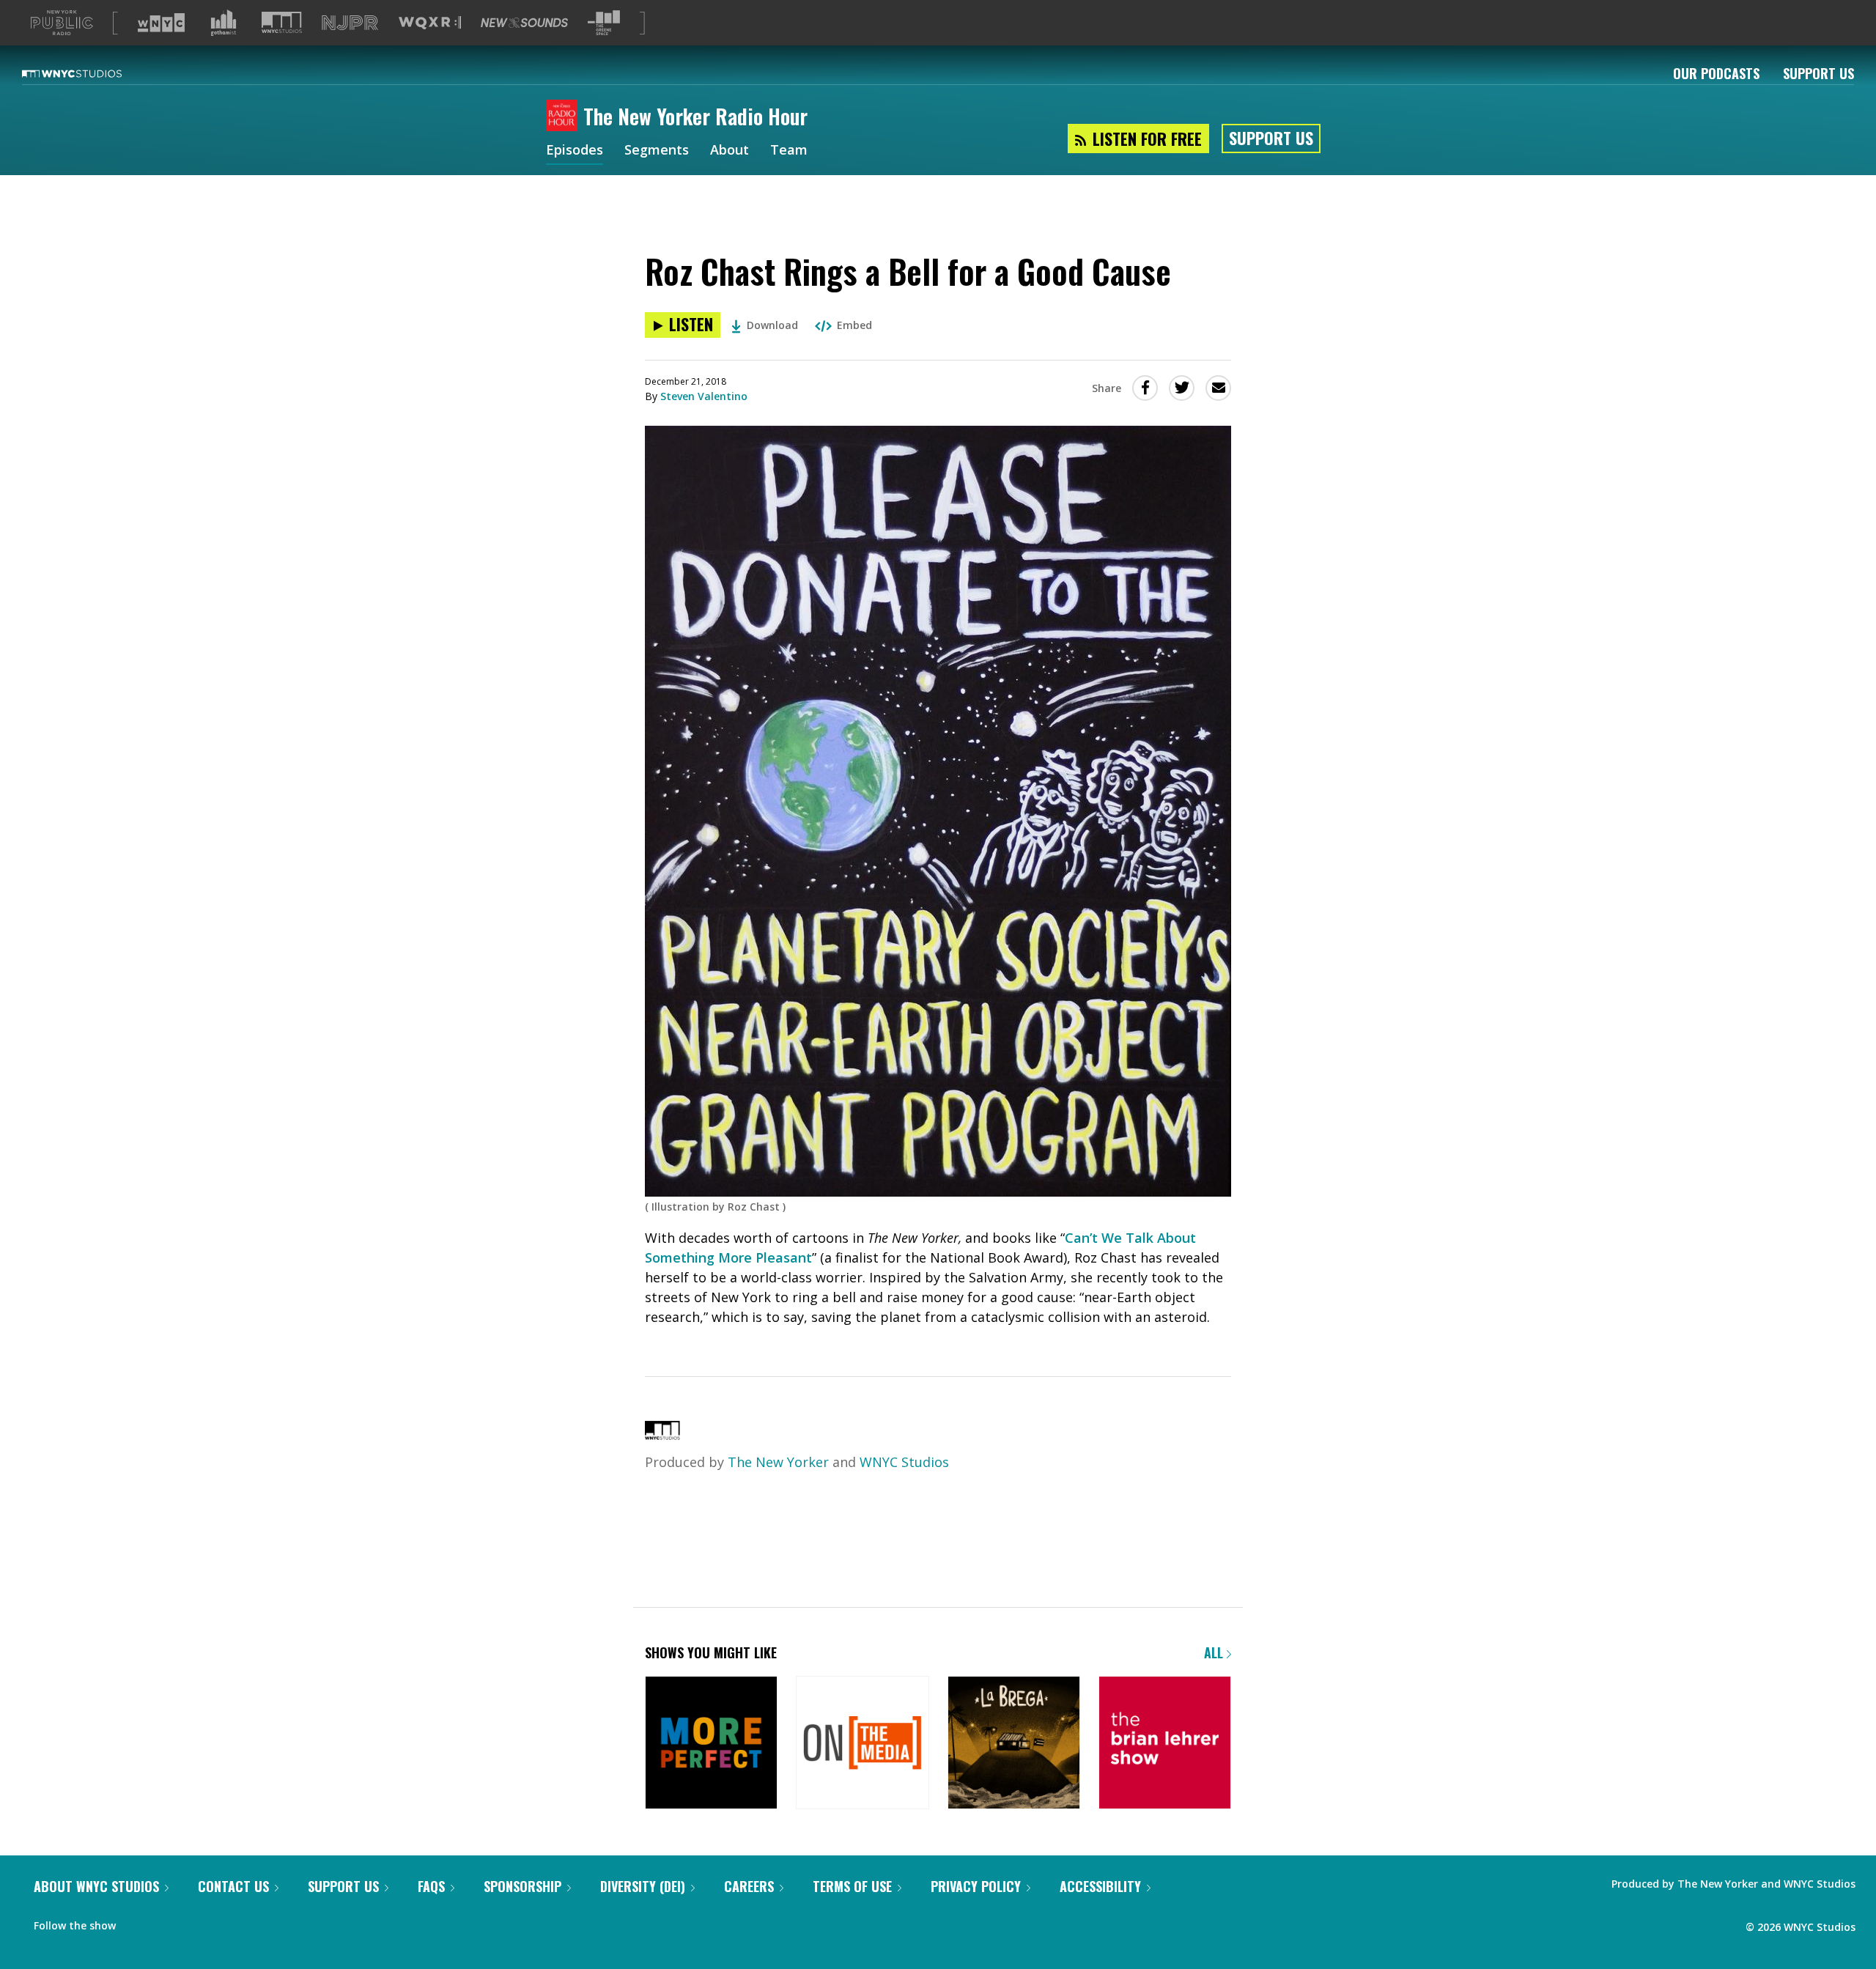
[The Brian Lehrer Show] (1165, 1744)
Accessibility (1100, 1886)
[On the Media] (862, 1744)
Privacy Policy (976, 1886)
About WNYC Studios (96, 1886)
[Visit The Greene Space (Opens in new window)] (604, 23)
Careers (749, 1886)
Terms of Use (852, 1886)
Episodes (575, 151)
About (730, 151)
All (1215, 1652)
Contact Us (233, 1886)
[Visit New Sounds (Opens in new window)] (524, 23)
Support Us (1818, 73)
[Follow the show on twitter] (137, 1922)
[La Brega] (1014, 1744)
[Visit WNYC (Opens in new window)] (161, 23)
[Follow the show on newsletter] (166, 1922)
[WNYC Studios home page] (90, 73)
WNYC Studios (904, 1462)
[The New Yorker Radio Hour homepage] (565, 117)
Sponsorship (522, 1886)
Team (789, 151)
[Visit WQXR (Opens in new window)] (430, 23)
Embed (854, 325)
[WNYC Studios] (662, 1435)
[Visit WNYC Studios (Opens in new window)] (282, 22)
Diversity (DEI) (643, 1886)
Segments (657, 151)
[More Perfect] (711, 1744)
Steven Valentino (704, 396)
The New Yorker (778, 1462)
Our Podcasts (1716, 73)
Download (772, 325)
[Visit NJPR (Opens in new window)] (350, 23)
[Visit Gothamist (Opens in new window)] (224, 23)
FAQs (431, 1886)
